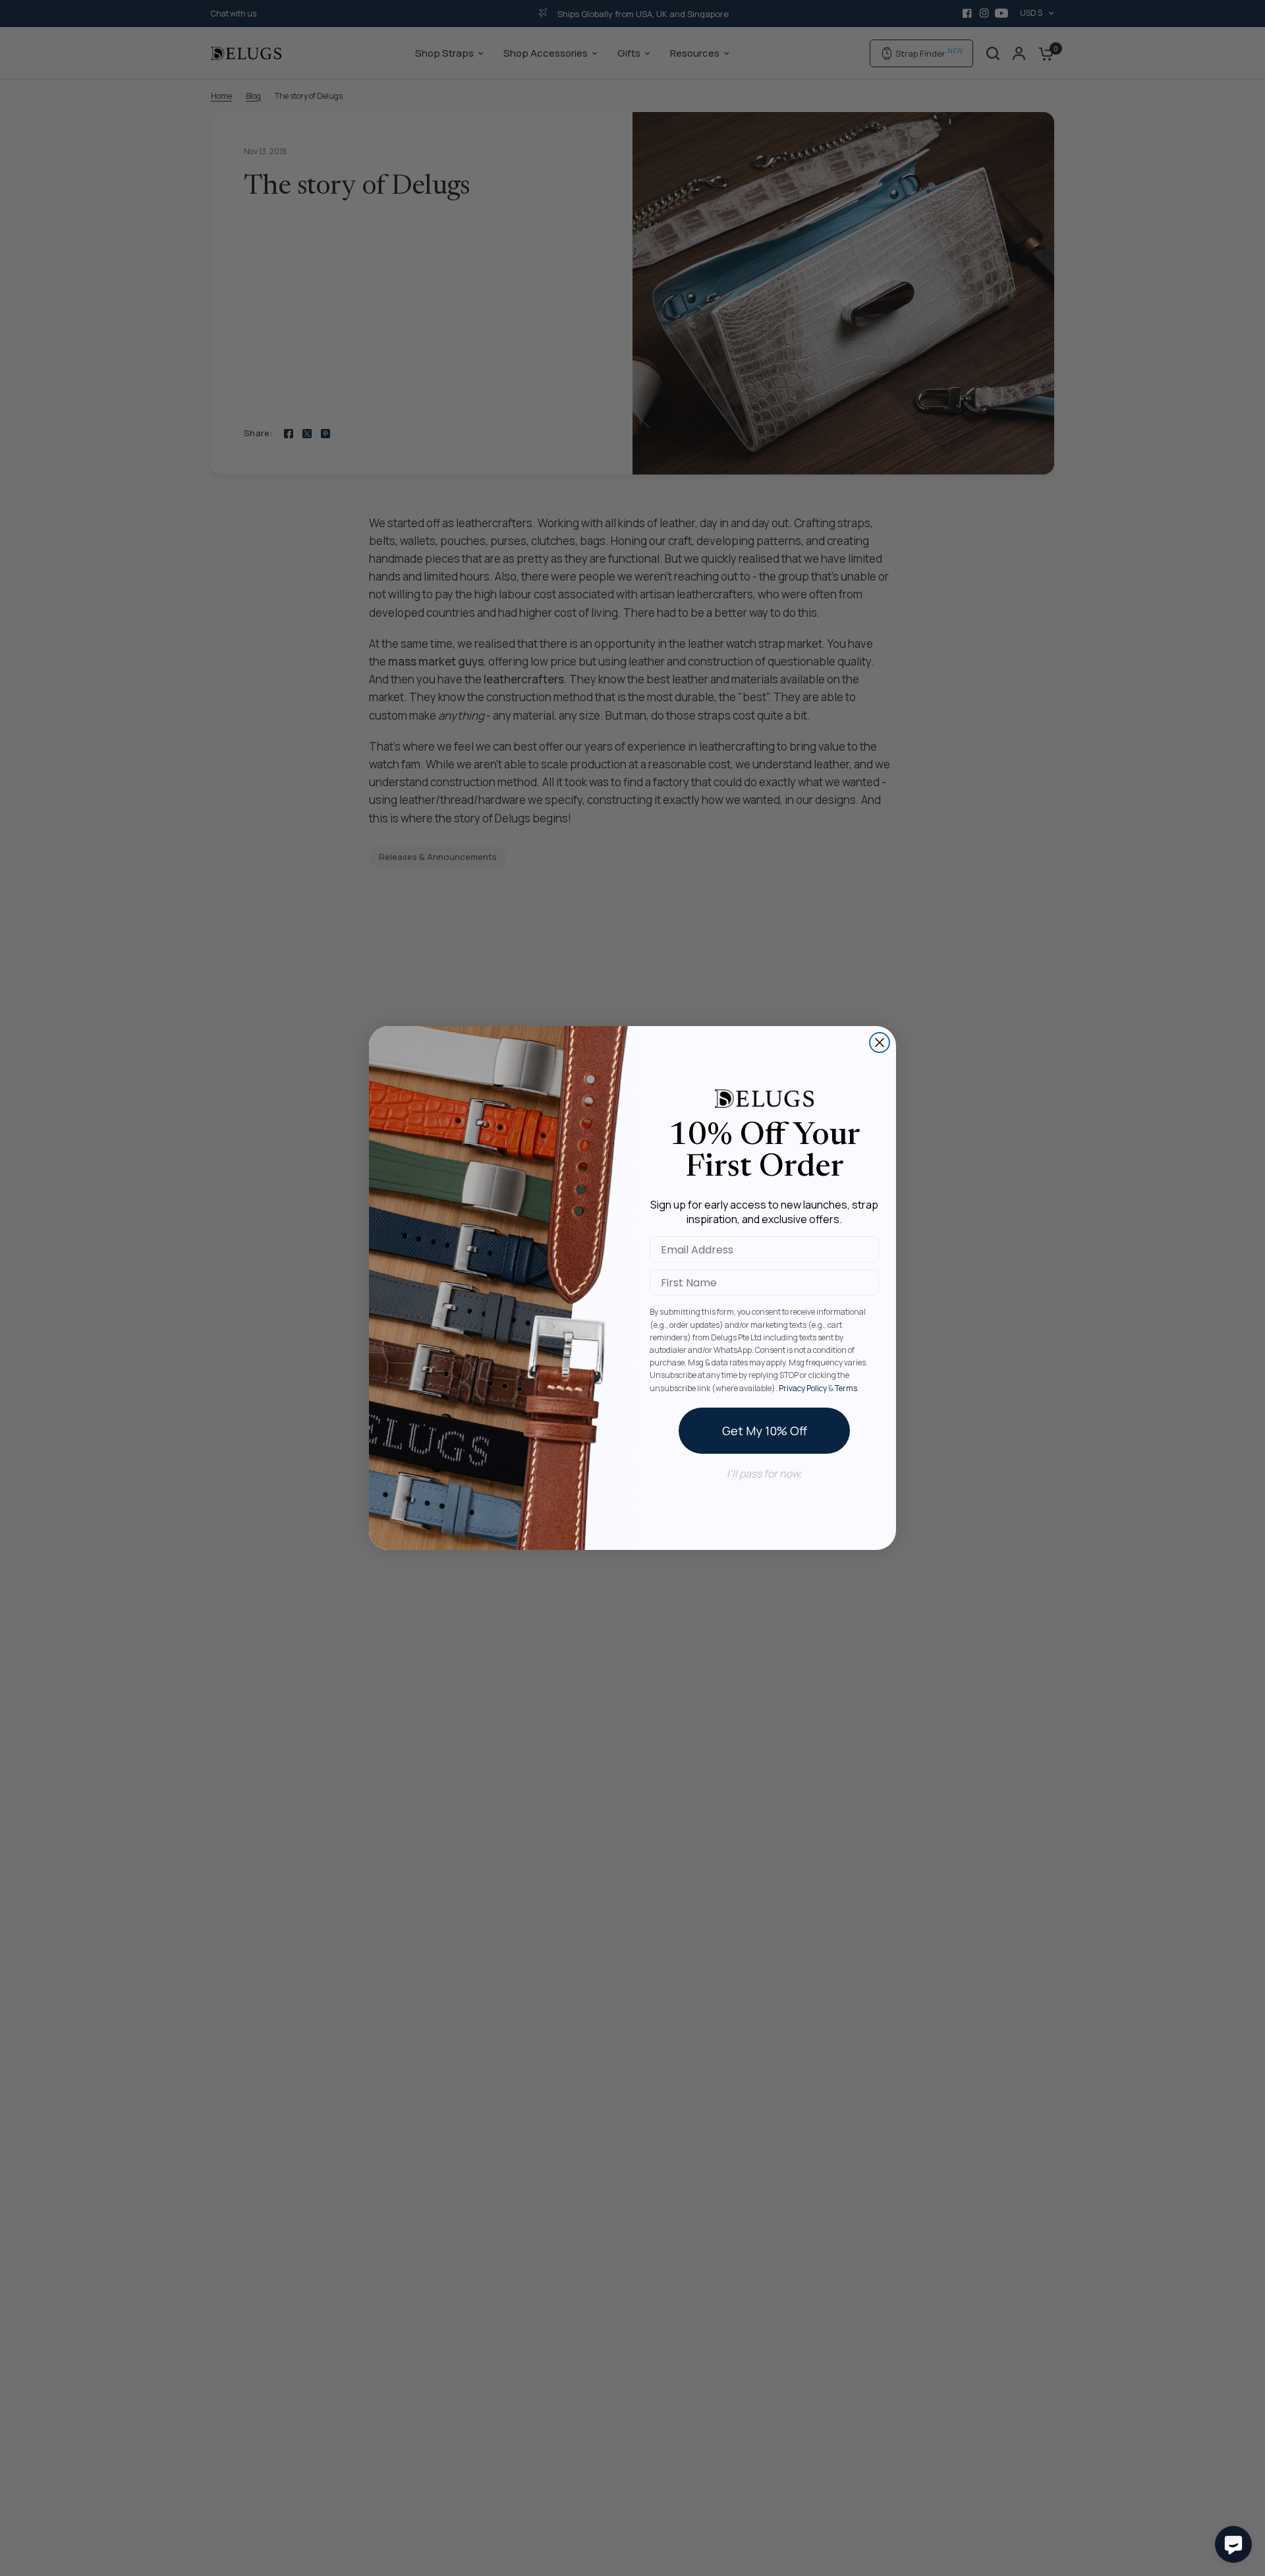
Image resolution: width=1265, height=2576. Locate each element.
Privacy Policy (803, 1388)
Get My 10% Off (765, 1431)
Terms (846, 1388)
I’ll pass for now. (764, 1474)
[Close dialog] (880, 1043)
